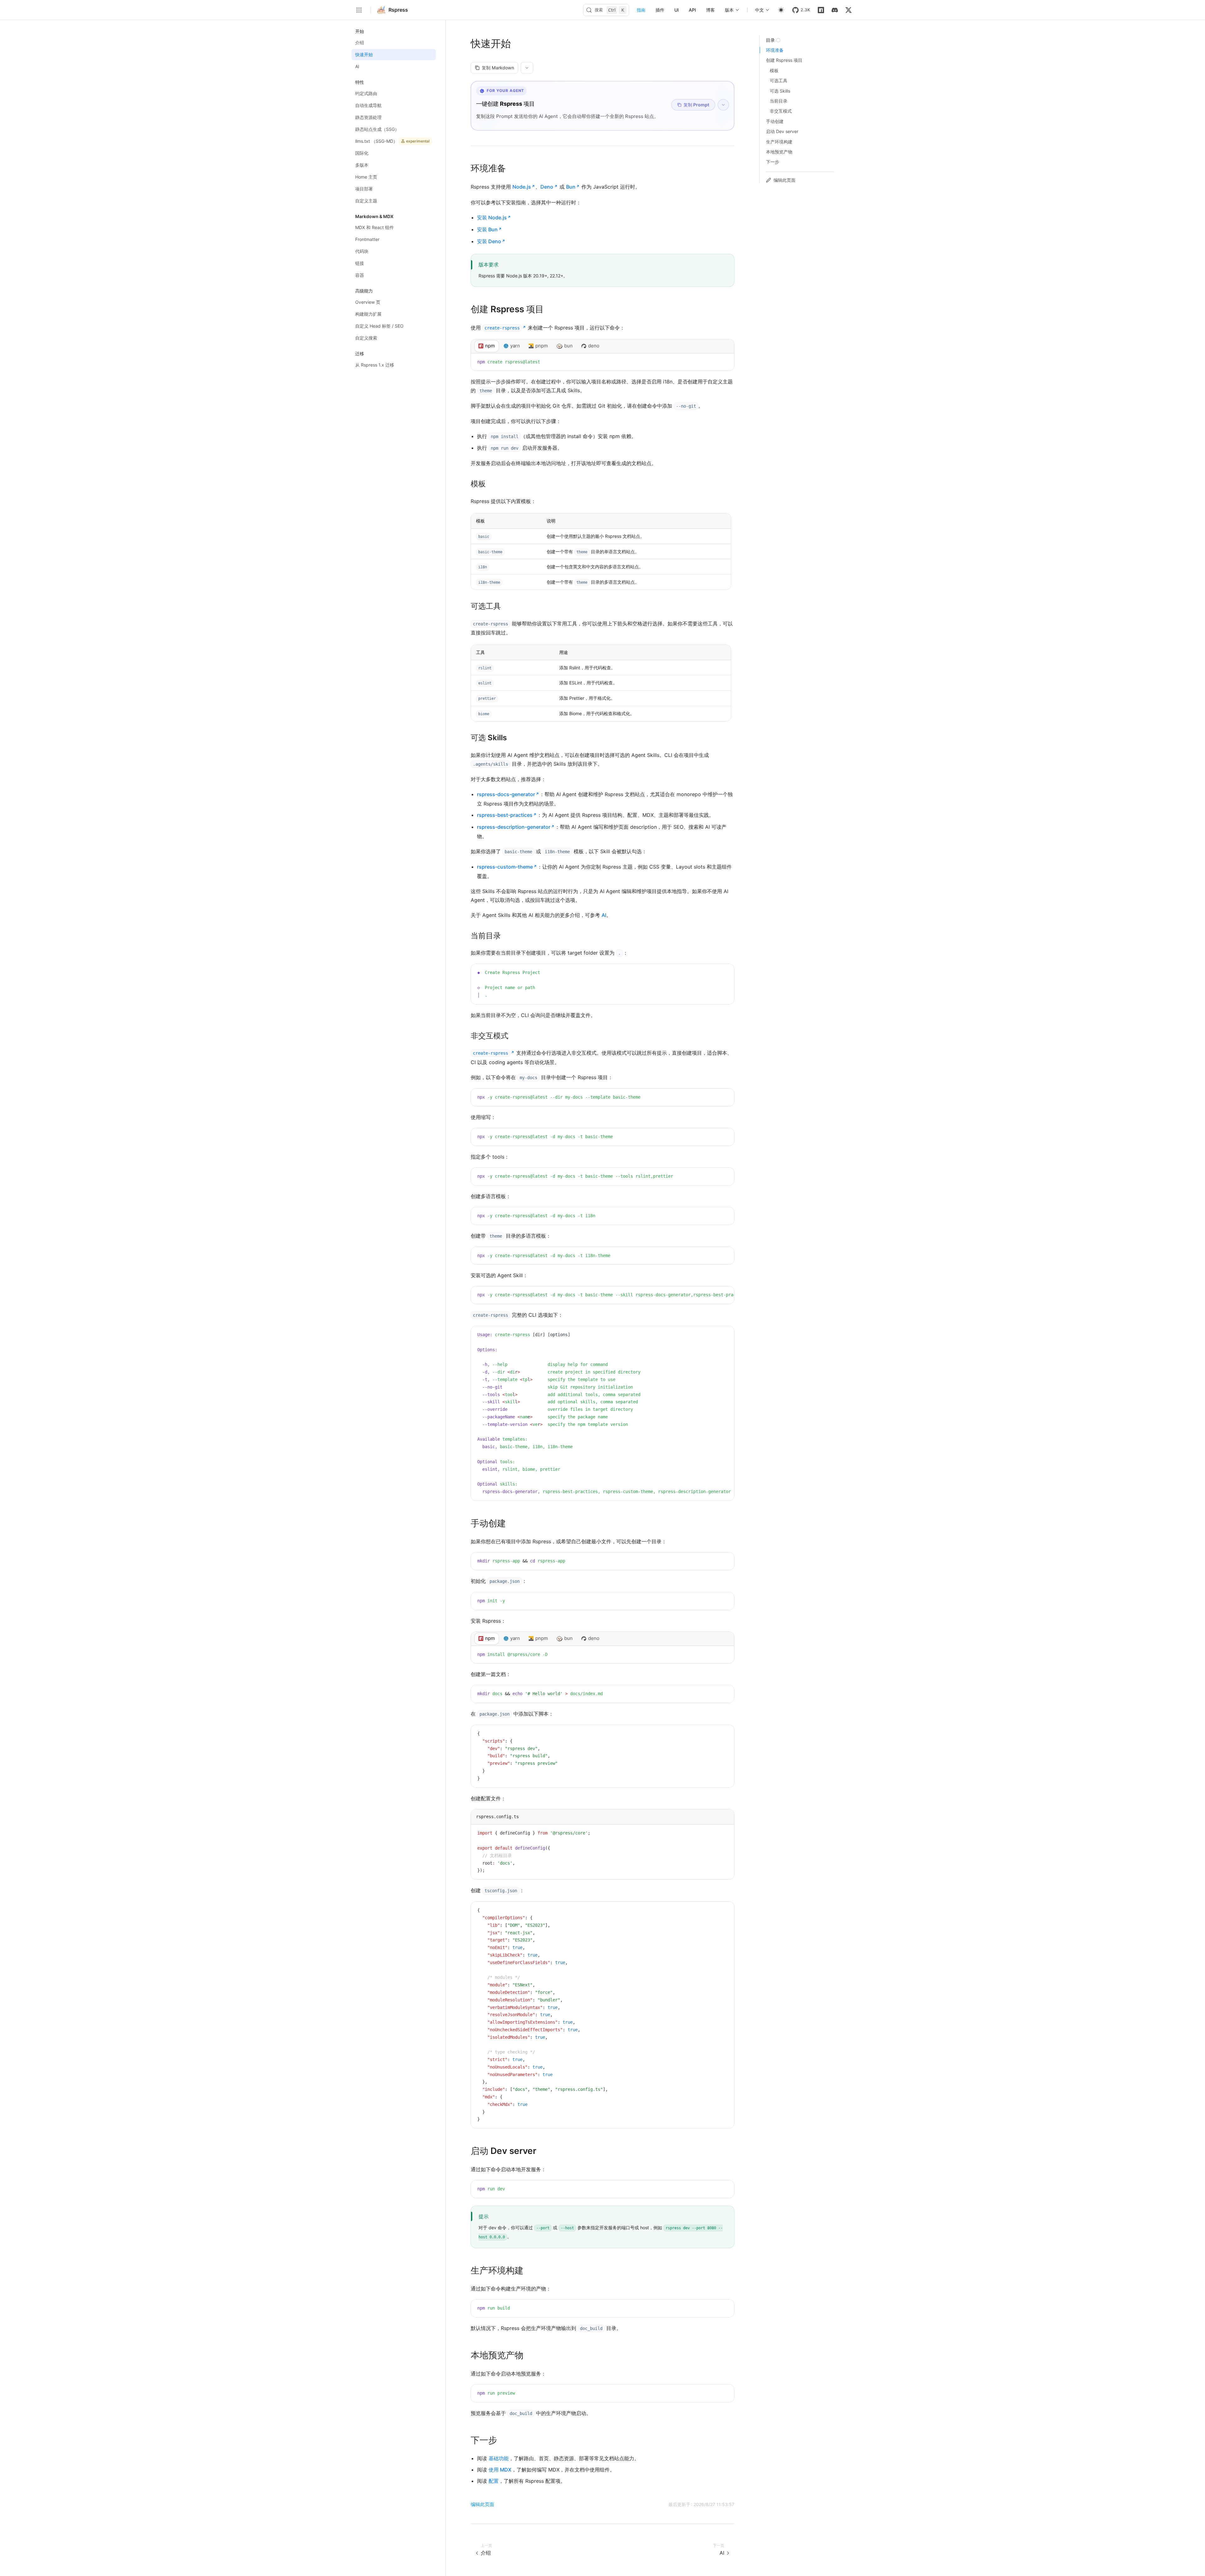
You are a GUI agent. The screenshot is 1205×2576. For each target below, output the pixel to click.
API (692, 10)
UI (677, 10)
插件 (660, 10)
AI (604, 915)
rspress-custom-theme (505, 867)
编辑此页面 (482, 2504)
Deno (547, 187)
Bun (571, 187)
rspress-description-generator (514, 827)
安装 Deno (489, 241)
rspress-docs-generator (506, 794)
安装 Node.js (492, 217)
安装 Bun (487, 229)
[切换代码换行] (715, 362)
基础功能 (499, 2458)
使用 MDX (500, 2470)
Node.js (522, 187)
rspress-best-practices (505, 815)
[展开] (723, 105)
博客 (710, 10)
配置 (494, 2481)
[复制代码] (725, 362)
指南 (641, 10)
